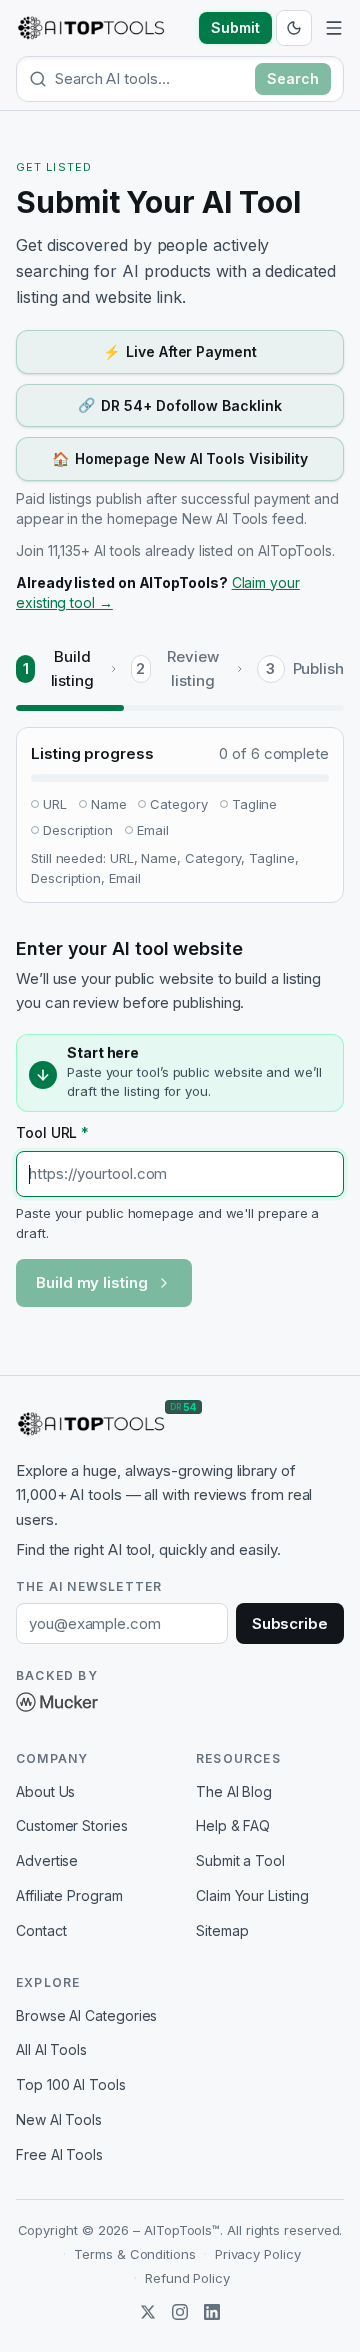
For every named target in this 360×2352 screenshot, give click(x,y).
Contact (41, 1930)
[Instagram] (180, 2312)
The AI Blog (234, 1791)
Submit (235, 27)
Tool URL (52, 1132)
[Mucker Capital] (57, 1702)
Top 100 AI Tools (71, 2084)
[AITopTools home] (91, 28)
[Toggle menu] (334, 28)
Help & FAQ (233, 1825)
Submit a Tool (240, 1860)
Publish (318, 668)
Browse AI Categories (86, 2015)
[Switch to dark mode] (294, 28)
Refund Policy (187, 2278)
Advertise (47, 1860)
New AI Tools (59, 2119)
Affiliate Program (69, 1895)
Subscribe (290, 1623)
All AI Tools (51, 2049)
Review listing (193, 668)
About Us (45, 1791)
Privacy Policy (258, 2254)
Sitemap (222, 1930)
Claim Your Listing (252, 1895)
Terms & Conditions (135, 2254)
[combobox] (151, 78)
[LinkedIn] (212, 2312)
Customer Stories (72, 1825)
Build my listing (92, 1282)
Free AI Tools (59, 2154)
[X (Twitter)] (148, 2312)
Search (293, 78)
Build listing (72, 668)
